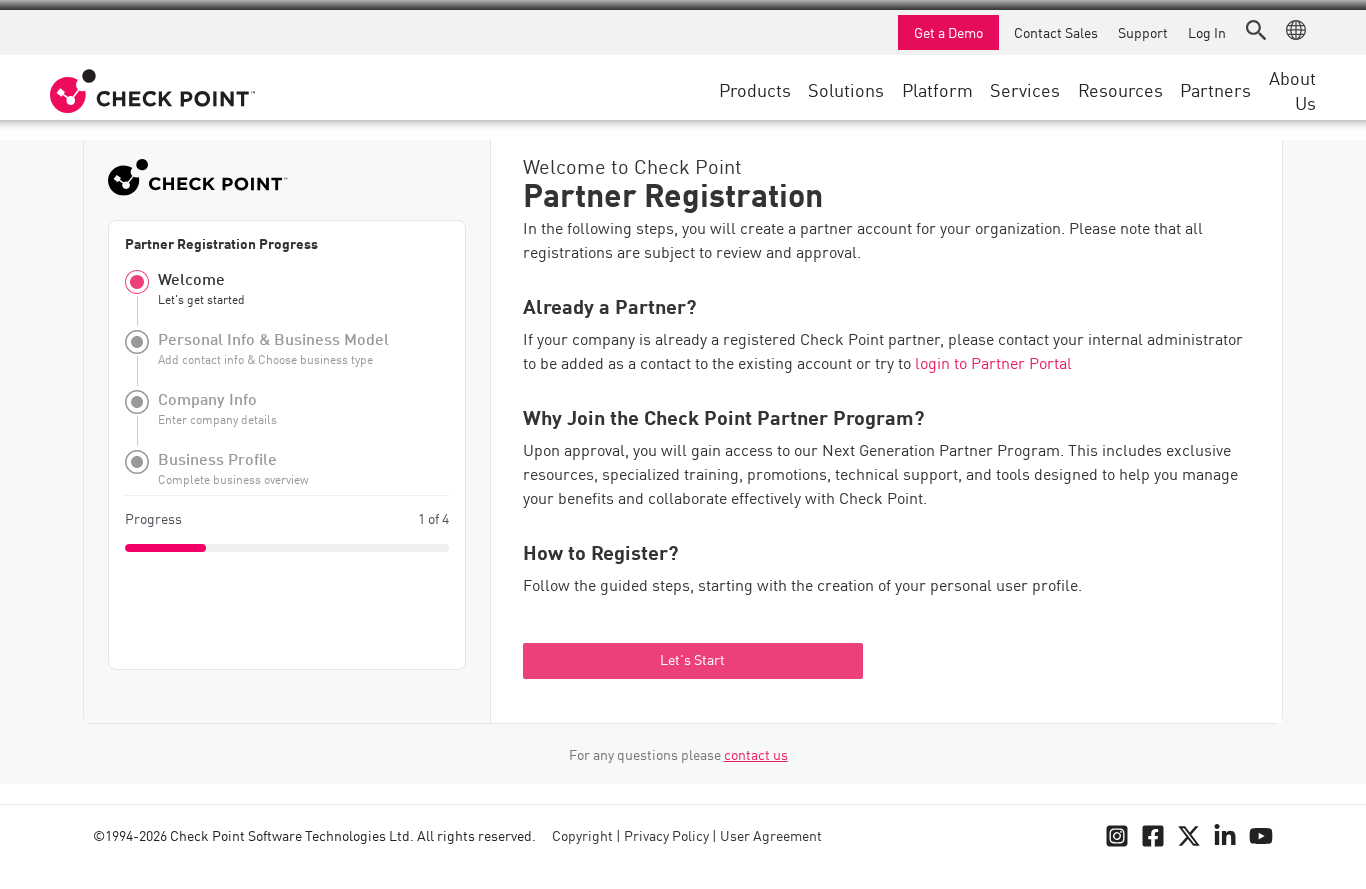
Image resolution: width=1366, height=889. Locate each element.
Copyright (582, 837)
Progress (153, 520)
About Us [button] (1292, 89)
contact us (756, 756)
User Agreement (771, 837)
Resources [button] (1120, 89)
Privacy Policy (666, 837)
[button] (1256, 30)
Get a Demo (948, 32)
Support (1143, 32)
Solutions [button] (846, 89)
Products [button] (755, 89)
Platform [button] (937, 89)
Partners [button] (1215, 89)
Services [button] (1025, 89)
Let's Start (692, 661)
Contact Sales (1056, 32)
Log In (1207, 32)
